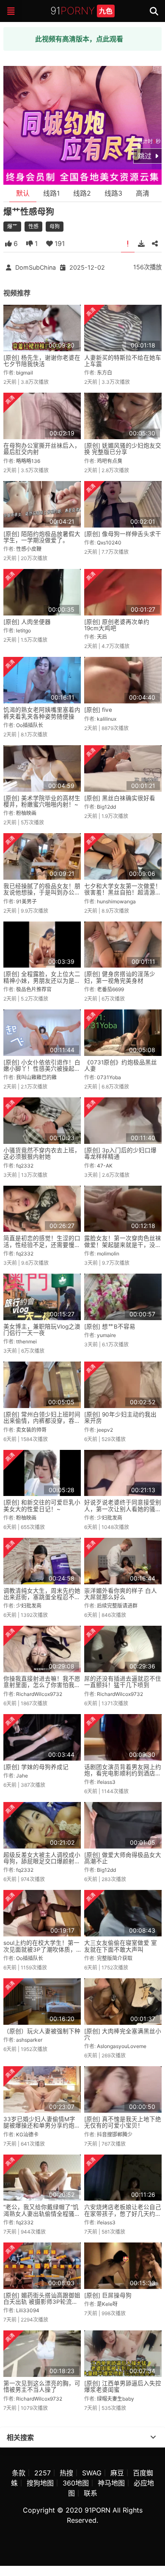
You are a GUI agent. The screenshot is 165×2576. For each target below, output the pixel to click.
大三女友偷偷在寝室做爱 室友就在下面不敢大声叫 (121, 1946)
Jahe (22, 1776)
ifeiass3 (106, 1782)
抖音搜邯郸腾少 (115, 2134)
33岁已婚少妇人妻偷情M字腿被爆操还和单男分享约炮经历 (42, 2126)
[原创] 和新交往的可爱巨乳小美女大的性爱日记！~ (42, 1505)
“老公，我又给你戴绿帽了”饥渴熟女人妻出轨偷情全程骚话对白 (42, 2214)
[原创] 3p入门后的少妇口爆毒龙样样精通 (120, 1153)
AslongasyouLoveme (122, 2046)
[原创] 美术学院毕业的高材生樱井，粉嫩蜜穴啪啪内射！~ (42, 801)
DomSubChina (36, 267)
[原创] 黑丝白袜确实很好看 (120, 798)
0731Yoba (109, 1077)
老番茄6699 (110, 989)
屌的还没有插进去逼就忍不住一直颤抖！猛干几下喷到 (123, 1682)
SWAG (92, 2473)
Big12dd (106, 807)
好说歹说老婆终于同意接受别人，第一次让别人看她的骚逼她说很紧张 (123, 1509)
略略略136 (28, 461)
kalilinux (107, 719)
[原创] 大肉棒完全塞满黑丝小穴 (123, 2034)
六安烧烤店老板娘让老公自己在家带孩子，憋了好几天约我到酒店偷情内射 (123, 2214)
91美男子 (26, 901)
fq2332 (25, 1166)
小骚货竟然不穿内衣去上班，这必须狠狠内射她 (42, 1153)
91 (81, 11)
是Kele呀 (107, 2304)
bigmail (25, 373)
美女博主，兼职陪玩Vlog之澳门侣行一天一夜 (42, 1330)
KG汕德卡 (27, 2134)
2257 (43, 2473)
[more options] (153, 2437)
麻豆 (117, 2473)
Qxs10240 (109, 543)
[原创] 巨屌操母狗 (108, 2295)
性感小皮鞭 (29, 549)
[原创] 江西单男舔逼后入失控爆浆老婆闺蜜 (123, 2386)
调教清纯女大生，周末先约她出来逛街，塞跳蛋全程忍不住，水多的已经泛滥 (42, 1597)
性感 (33, 226)
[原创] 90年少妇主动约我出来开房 (120, 1418)
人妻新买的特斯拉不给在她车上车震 (123, 361)
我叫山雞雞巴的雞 (36, 1077)
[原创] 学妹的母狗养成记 (36, 1767)
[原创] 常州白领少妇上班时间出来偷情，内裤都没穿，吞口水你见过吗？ (42, 1421)
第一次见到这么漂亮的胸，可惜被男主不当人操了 (42, 2386)
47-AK (105, 1166)
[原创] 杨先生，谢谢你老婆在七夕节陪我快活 (42, 361)
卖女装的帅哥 (31, 1430)
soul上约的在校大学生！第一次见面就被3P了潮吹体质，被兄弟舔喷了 (41, 1949)
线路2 (82, 193)
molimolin (108, 1254)
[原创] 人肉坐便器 (27, 622)
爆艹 (12, 226)
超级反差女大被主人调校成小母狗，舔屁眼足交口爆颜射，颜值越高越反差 (42, 1861)
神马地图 (111, 2483)
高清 (143, 193)
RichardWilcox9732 (39, 1694)
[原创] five (98, 710)
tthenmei (26, 1341)
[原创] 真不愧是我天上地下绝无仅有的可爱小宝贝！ (123, 2122)
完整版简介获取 (115, 1958)
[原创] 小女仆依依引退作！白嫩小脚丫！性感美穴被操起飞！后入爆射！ (42, 1069)
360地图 (76, 2483)
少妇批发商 (110, 1518)
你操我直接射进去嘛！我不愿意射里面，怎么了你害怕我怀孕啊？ (42, 1685)
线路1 (51, 193)
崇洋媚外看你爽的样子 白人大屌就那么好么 (121, 1594)
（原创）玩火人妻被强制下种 (42, 2031)
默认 (23, 193)
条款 (19, 2473)
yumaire (106, 1335)
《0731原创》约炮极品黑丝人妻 (121, 1065)
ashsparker (29, 2040)
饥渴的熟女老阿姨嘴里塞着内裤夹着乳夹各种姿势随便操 (42, 713)
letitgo (23, 630)
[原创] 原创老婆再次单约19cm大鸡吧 (117, 625)
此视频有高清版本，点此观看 (79, 39)
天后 (102, 637)
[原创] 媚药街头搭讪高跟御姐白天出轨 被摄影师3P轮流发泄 (42, 2302)
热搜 (66, 2473)
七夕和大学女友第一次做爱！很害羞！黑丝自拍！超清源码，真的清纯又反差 (123, 893)
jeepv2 (105, 1430)
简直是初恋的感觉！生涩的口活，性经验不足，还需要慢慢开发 (42, 1245)
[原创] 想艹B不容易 (110, 1326)
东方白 (104, 373)
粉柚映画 (26, 813)
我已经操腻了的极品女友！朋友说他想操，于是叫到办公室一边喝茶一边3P (42, 893)
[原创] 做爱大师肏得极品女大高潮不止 (123, 1858)
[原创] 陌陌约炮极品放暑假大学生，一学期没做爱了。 (42, 537)
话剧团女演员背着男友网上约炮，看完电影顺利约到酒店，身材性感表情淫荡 (123, 1773)
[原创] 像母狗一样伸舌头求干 (123, 534)
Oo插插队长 (30, 725)
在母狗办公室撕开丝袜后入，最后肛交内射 (42, 449)
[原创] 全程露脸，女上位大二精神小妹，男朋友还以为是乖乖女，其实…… (42, 980)
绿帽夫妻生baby (115, 2399)
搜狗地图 (40, 2483)
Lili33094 (28, 2310)
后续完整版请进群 (117, 1606)
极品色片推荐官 (34, 989)
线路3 (113, 193)
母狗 (55, 226)
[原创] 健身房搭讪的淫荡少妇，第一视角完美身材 (120, 977)
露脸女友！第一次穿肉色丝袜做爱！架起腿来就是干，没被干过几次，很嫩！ (123, 1245)
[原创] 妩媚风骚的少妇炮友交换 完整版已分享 (123, 449)
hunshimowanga (116, 901)
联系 (91, 2493)
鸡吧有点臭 (110, 461)
